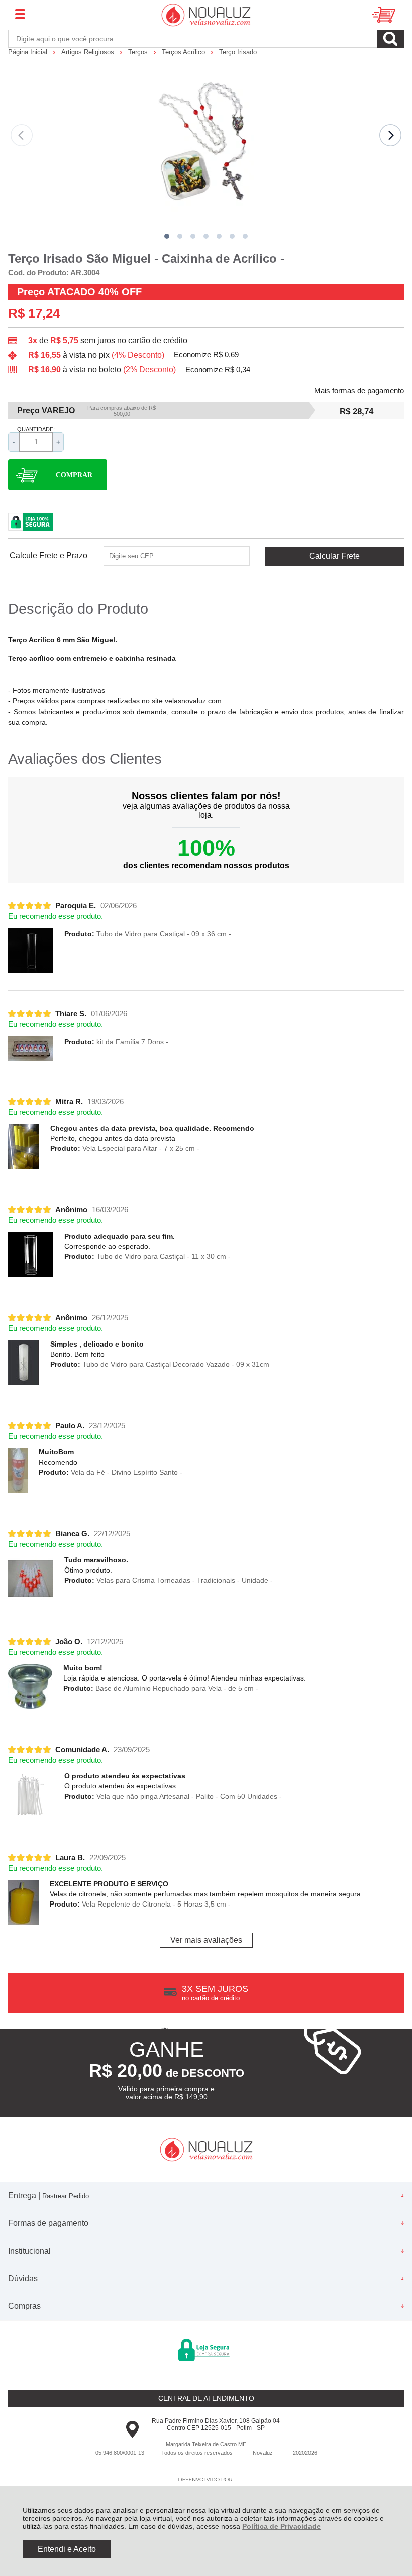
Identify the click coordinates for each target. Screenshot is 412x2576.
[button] (167, 236)
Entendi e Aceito (67, 2549)
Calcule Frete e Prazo (48, 556)
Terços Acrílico (184, 52)
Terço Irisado (238, 52)
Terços (139, 52)
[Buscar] (391, 39)
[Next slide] (390, 135)
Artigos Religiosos (89, 52)
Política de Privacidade (281, 2526)
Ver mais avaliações (206, 1940)
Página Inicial (29, 52)
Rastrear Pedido (66, 2196)
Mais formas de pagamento (359, 391)
